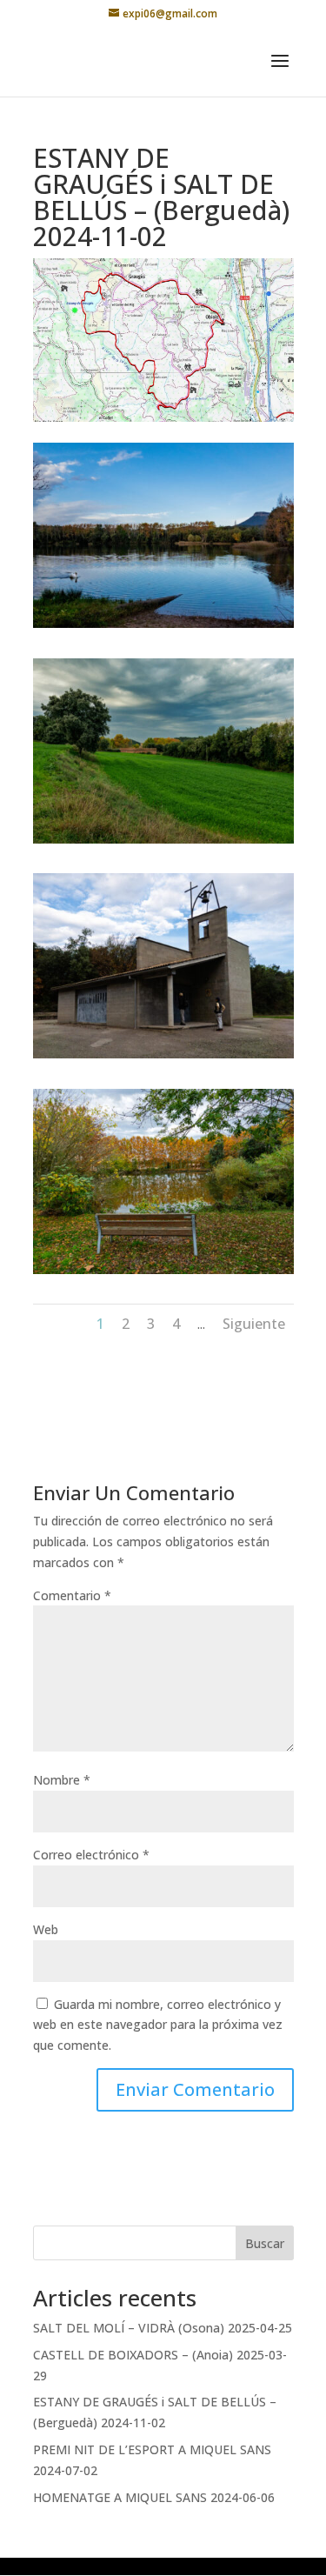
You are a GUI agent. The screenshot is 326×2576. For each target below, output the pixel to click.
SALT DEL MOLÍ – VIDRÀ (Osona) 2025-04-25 (163, 2328)
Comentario (72, 1595)
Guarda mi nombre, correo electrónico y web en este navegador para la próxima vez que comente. (158, 2025)
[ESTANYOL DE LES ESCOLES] (163, 1274)
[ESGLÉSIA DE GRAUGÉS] (163, 1058)
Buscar (265, 2243)
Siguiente (254, 1324)
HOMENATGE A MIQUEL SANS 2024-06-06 (154, 2497)
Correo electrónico (91, 1855)
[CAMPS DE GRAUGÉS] (163, 843)
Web (46, 1929)
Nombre (62, 1780)
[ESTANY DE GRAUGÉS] (163, 627)
